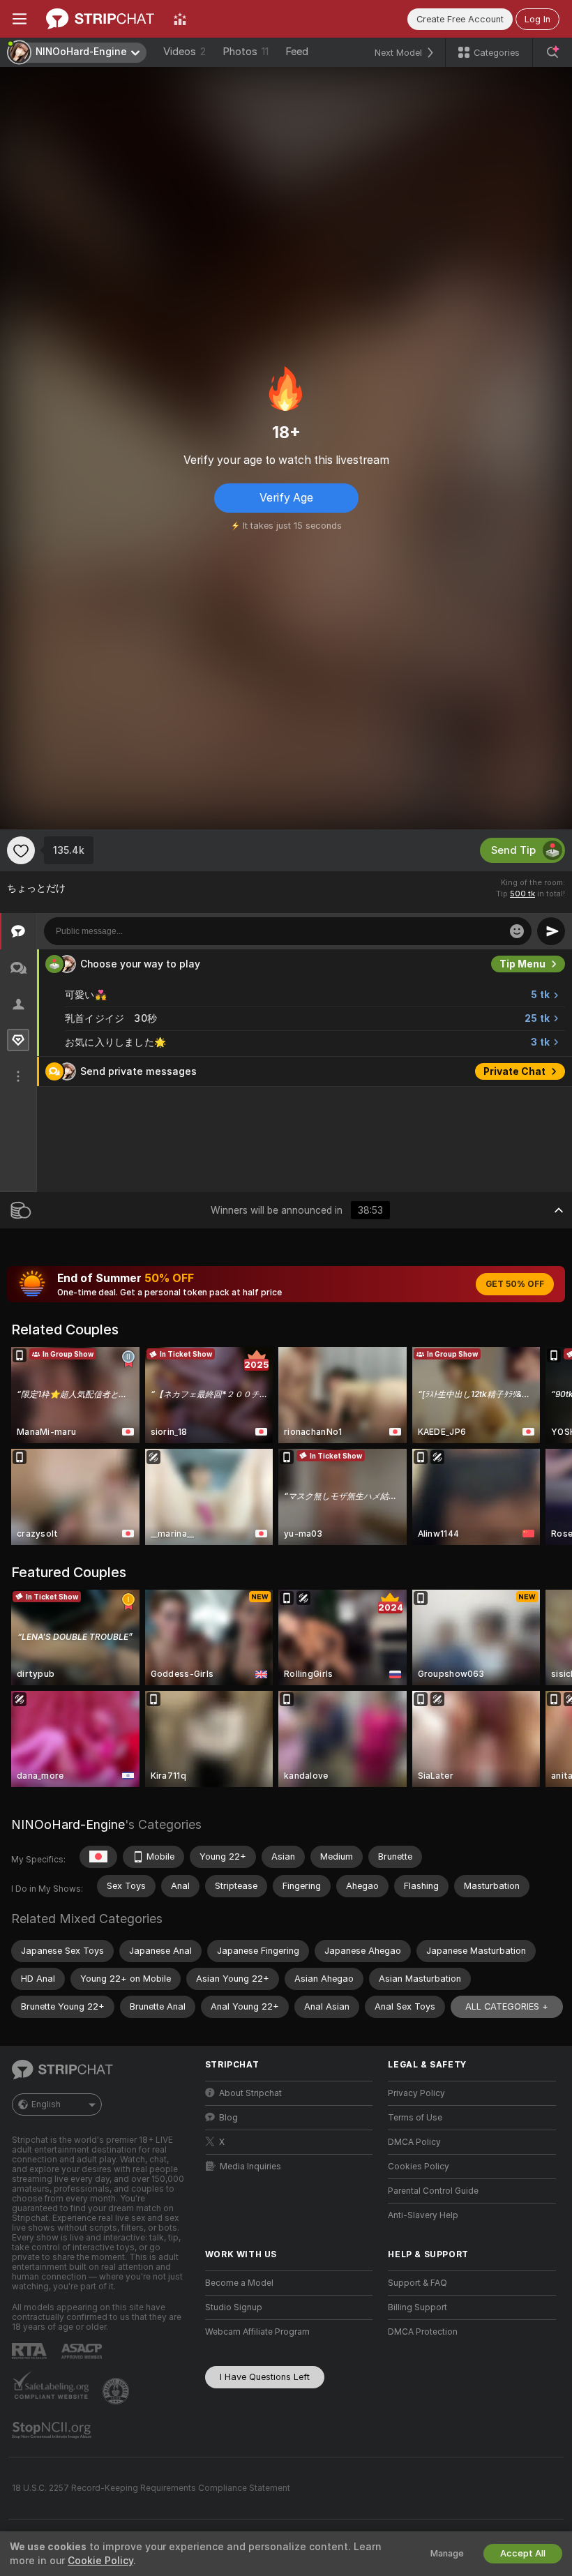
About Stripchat (250, 2093)
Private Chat (514, 1071)
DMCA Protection (423, 2332)
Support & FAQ (417, 2283)
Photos (246, 52)
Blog (228, 2118)
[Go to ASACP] (83, 2351)
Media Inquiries (250, 2167)
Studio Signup (234, 2307)
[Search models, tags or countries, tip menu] (552, 52)
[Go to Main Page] (100, 19)
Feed (297, 52)
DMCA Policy (414, 2142)
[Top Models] (180, 19)
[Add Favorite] (21, 850)
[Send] (551, 931)
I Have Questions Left (265, 2377)
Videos (185, 52)
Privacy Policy (416, 2093)
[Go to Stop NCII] (53, 2430)
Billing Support (417, 2307)
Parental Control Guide (433, 2191)
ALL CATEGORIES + (507, 2006)
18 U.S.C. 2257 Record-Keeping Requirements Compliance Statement (151, 2488)
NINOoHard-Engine (68, 1824)
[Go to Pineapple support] (117, 2391)
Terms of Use (415, 2118)
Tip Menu (522, 964)
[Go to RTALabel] (31, 2351)
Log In (537, 19)
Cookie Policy (100, 2561)
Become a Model (239, 2283)
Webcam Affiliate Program (257, 2332)
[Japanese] (98, 1857)
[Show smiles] (517, 931)
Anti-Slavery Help (423, 2215)
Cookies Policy (419, 2167)
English (46, 2104)
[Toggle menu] (20, 19)
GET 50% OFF (515, 1284)
